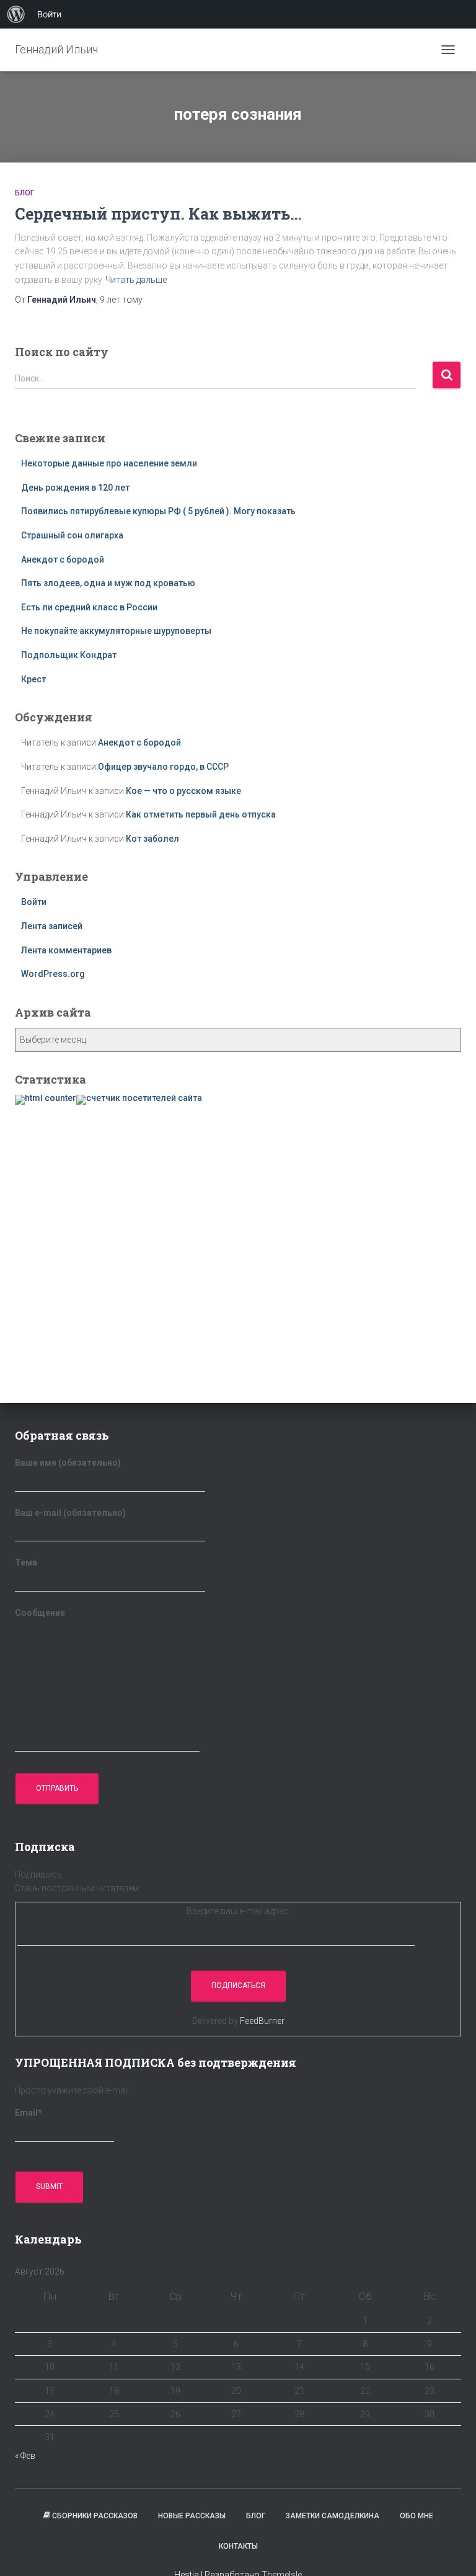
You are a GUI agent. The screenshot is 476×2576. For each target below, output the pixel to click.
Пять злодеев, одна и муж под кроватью (108, 583)
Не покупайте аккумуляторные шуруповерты (116, 631)
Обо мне (416, 2516)
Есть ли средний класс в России (89, 607)
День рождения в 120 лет (75, 488)
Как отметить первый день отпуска (201, 814)
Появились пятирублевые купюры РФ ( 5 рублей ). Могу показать (158, 511)
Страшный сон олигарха (72, 535)
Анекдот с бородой (63, 559)
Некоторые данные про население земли (109, 463)
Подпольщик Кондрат (69, 655)
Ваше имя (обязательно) (68, 1463)
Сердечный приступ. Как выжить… (158, 214)
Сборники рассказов (95, 2516)
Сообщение (40, 1613)
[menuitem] (16, 14)
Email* (29, 2113)
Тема (26, 1562)
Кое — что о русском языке (183, 791)
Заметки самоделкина (333, 2516)
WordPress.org (53, 974)
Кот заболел (152, 839)
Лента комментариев (66, 950)
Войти (34, 902)
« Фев (25, 2456)
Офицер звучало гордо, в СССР (163, 767)
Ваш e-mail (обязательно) (70, 1513)
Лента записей (52, 926)
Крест (33, 679)
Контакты (238, 2546)
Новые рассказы (192, 2516)
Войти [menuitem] (49, 14)
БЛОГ (24, 193)
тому (121, 300)
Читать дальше (136, 280)
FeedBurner (262, 2021)
